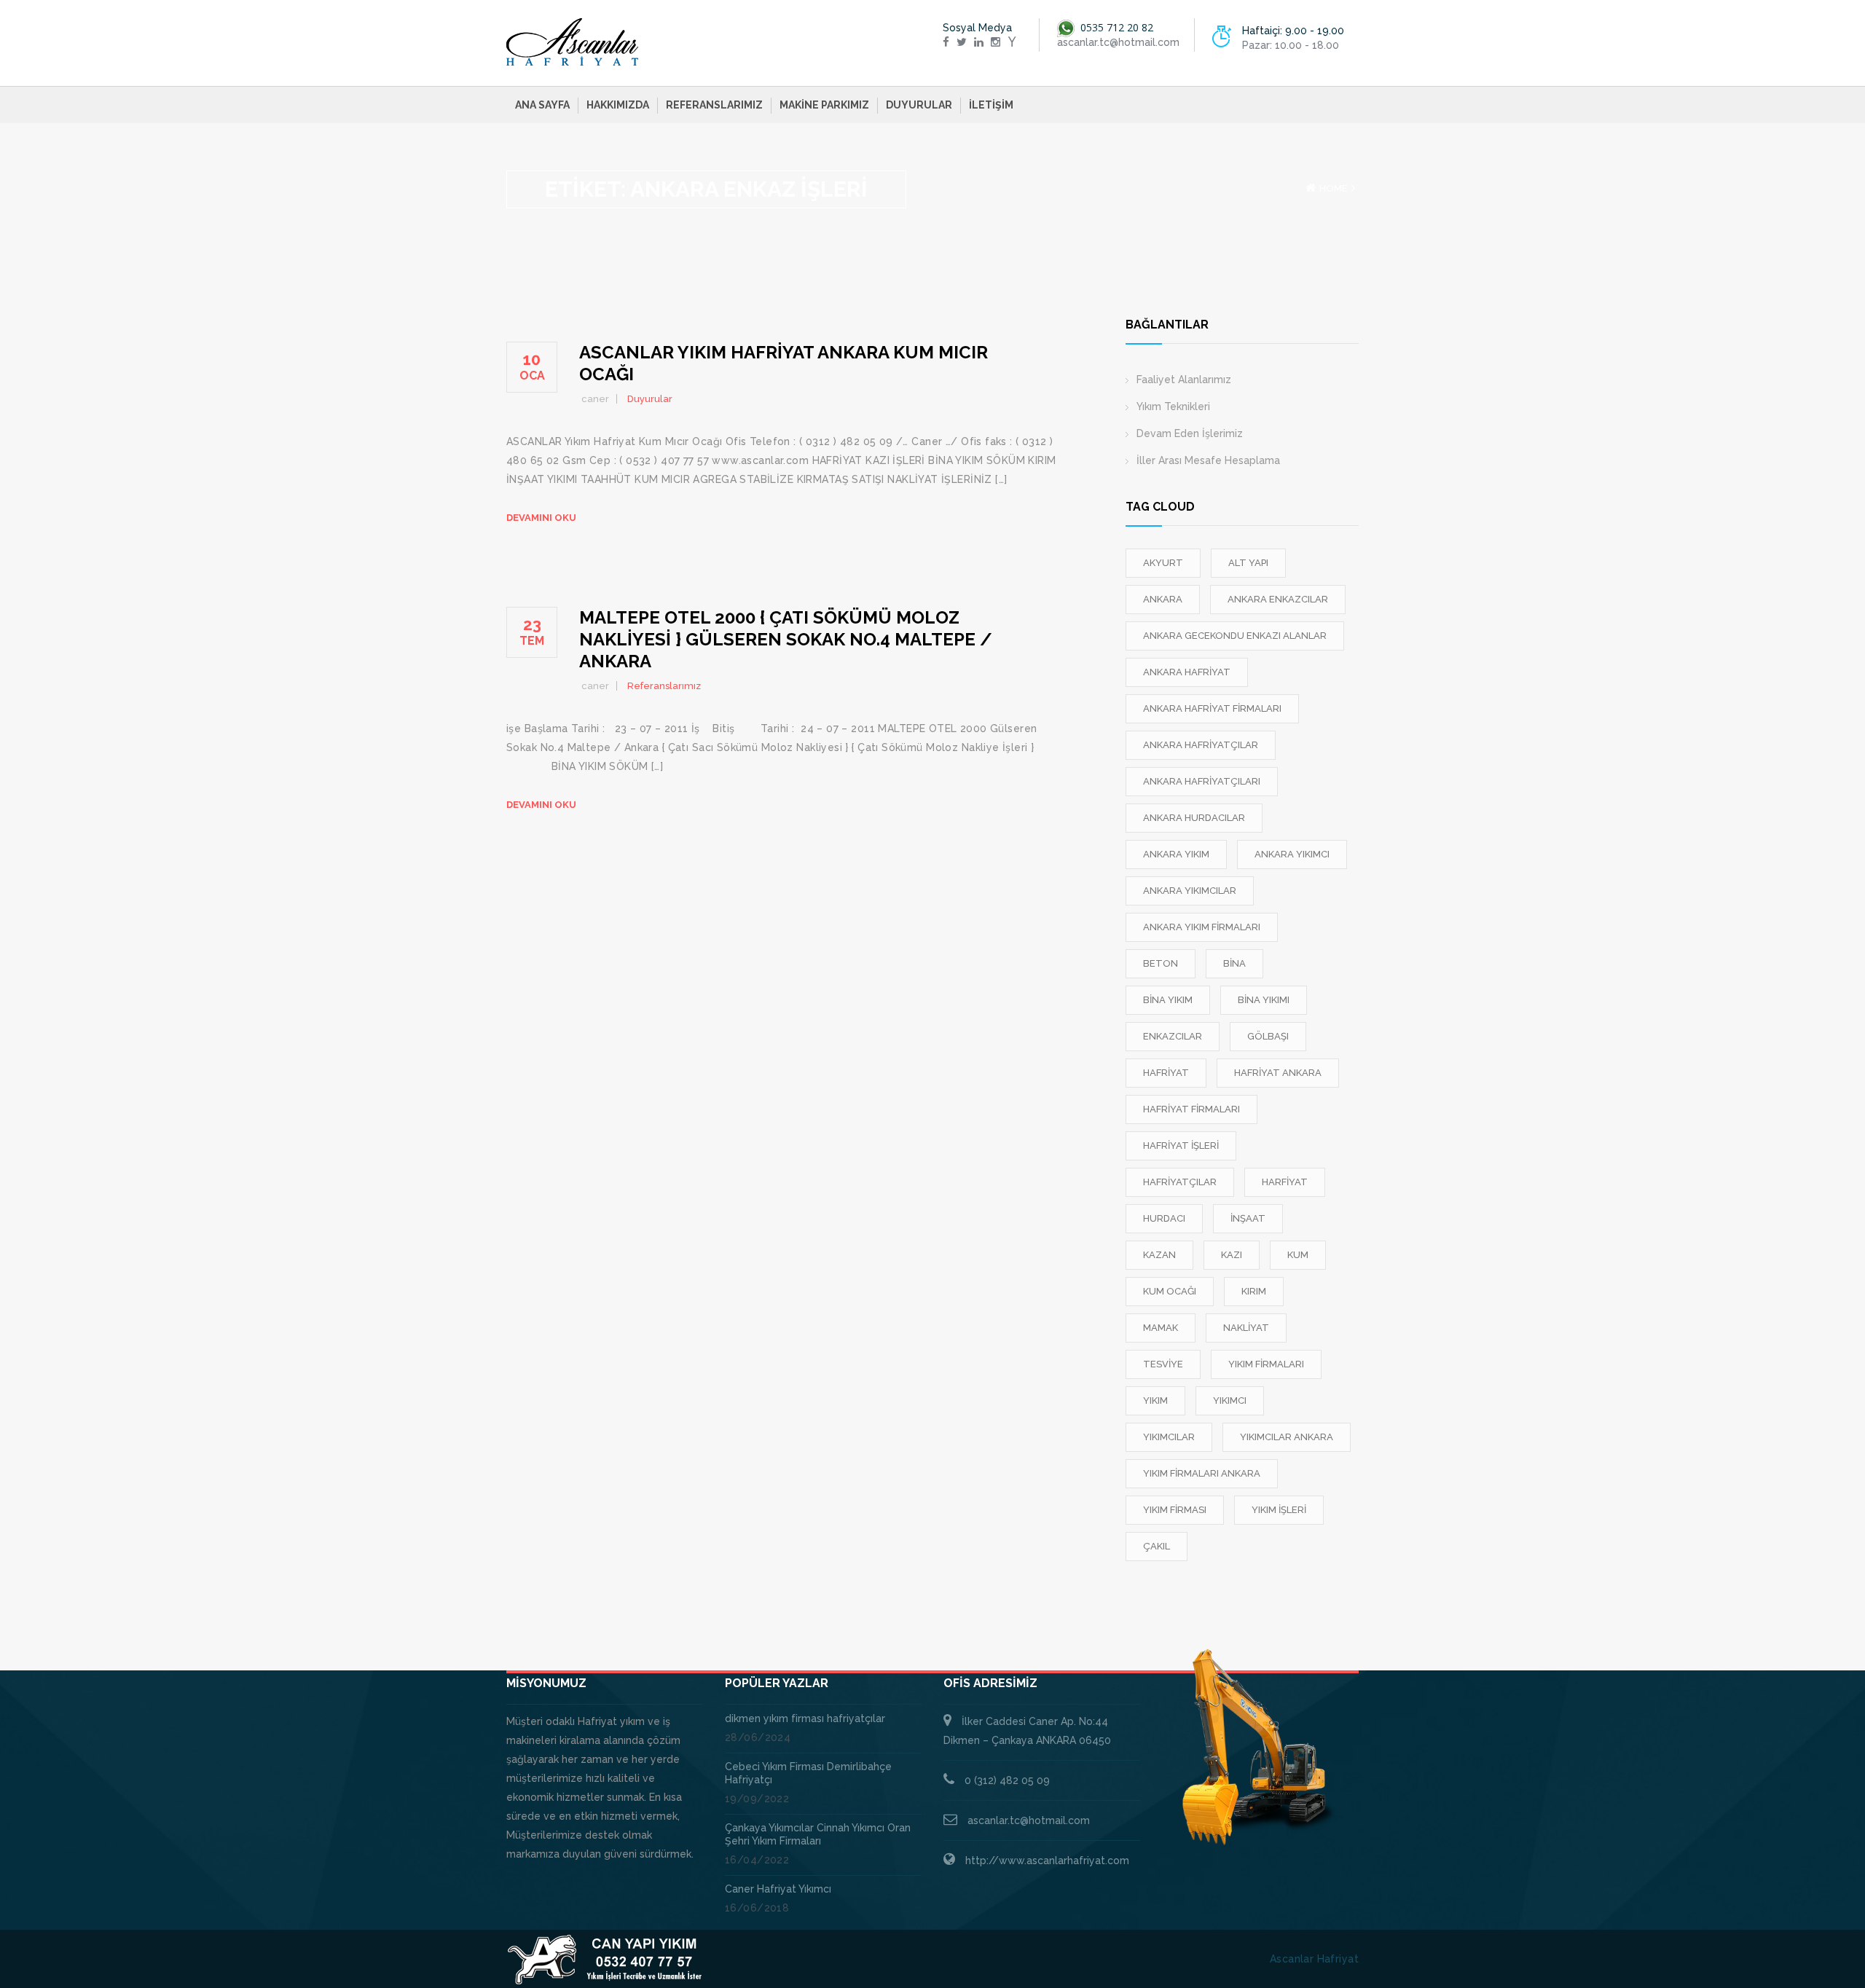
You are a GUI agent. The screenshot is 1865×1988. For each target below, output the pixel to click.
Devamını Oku (541, 518)
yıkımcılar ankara (1287, 1437)
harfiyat (1285, 1182)
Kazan (1159, 1255)
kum (1298, 1255)
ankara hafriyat (1187, 672)
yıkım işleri (1279, 1510)
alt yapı (1248, 563)
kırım (1254, 1291)
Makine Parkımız (824, 105)
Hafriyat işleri (1181, 1146)
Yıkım (1155, 1400)
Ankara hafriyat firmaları (1212, 708)
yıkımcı (1230, 1400)
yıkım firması (1175, 1510)
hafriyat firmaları (1191, 1109)
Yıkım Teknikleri (1173, 406)
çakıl (1157, 1546)
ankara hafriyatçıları (1202, 781)
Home (1334, 188)
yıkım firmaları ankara (1202, 1473)
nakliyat (1246, 1328)
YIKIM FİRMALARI (1266, 1364)
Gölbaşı (1268, 1036)
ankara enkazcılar (1278, 599)
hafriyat (1166, 1073)
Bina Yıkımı (1264, 1000)
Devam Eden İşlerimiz (1190, 433)
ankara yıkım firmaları (1202, 927)
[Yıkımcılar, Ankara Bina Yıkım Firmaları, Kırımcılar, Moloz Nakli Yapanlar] (573, 42)
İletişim (991, 105)
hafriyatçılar (1180, 1182)
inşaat (1248, 1218)
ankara (1163, 599)
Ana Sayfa (542, 105)
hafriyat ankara (1278, 1073)
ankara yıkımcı (1292, 854)
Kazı (1232, 1255)
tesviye (1163, 1364)
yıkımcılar (1169, 1437)
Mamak (1161, 1328)
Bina (1234, 963)
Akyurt (1163, 563)
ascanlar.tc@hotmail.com (1029, 1820)
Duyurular (919, 105)
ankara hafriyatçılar (1201, 745)
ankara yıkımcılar (1190, 891)
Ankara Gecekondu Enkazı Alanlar (1235, 636)
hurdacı (1164, 1218)
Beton (1161, 963)
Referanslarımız (714, 105)
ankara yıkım (1176, 854)
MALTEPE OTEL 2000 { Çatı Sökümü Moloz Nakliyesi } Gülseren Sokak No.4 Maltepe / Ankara (786, 639)
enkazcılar (1173, 1036)
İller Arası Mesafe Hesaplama (1208, 460)
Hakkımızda (618, 105)
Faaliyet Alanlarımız (1184, 380)
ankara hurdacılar (1194, 818)
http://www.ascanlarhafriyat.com (1047, 1861)
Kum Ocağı (1170, 1291)
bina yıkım (1168, 1000)
